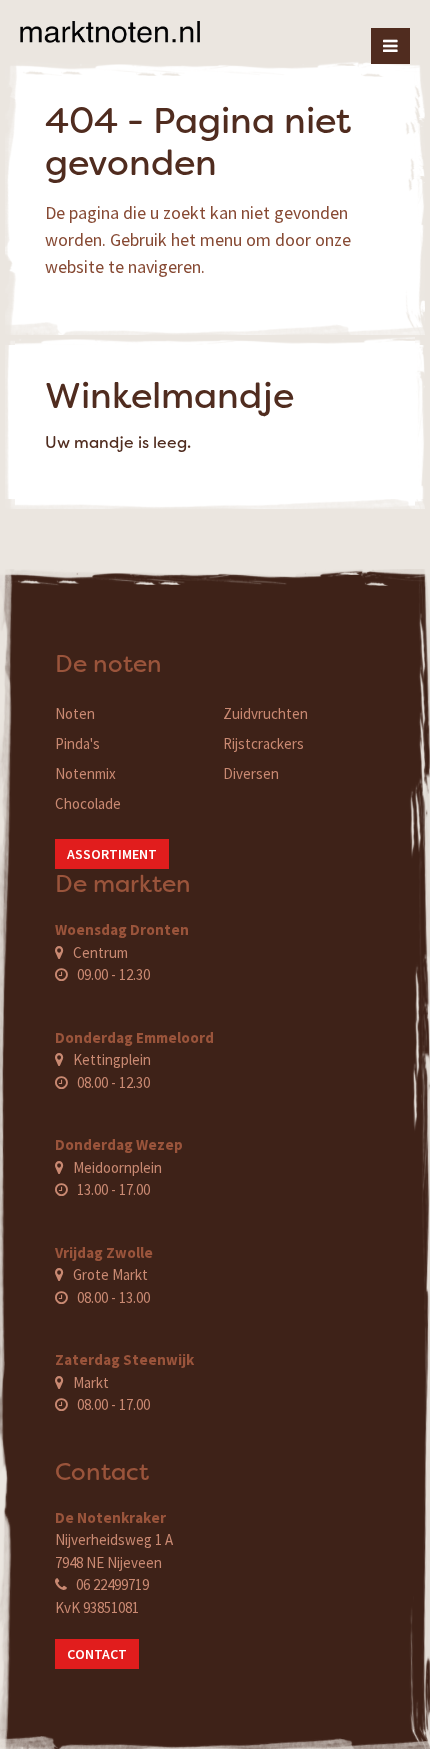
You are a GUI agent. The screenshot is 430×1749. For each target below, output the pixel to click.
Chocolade (88, 803)
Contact (97, 1654)
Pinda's (77, 743)
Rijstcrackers (263, 743)
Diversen (251, 773)
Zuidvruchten (265, 713)
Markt (91, 1382)
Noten (75, 713)
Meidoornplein (117, 1167)
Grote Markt (110, 1274)
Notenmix (85, 773)
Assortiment (112, 854)
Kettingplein (112, 1059)
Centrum (100, 952)
